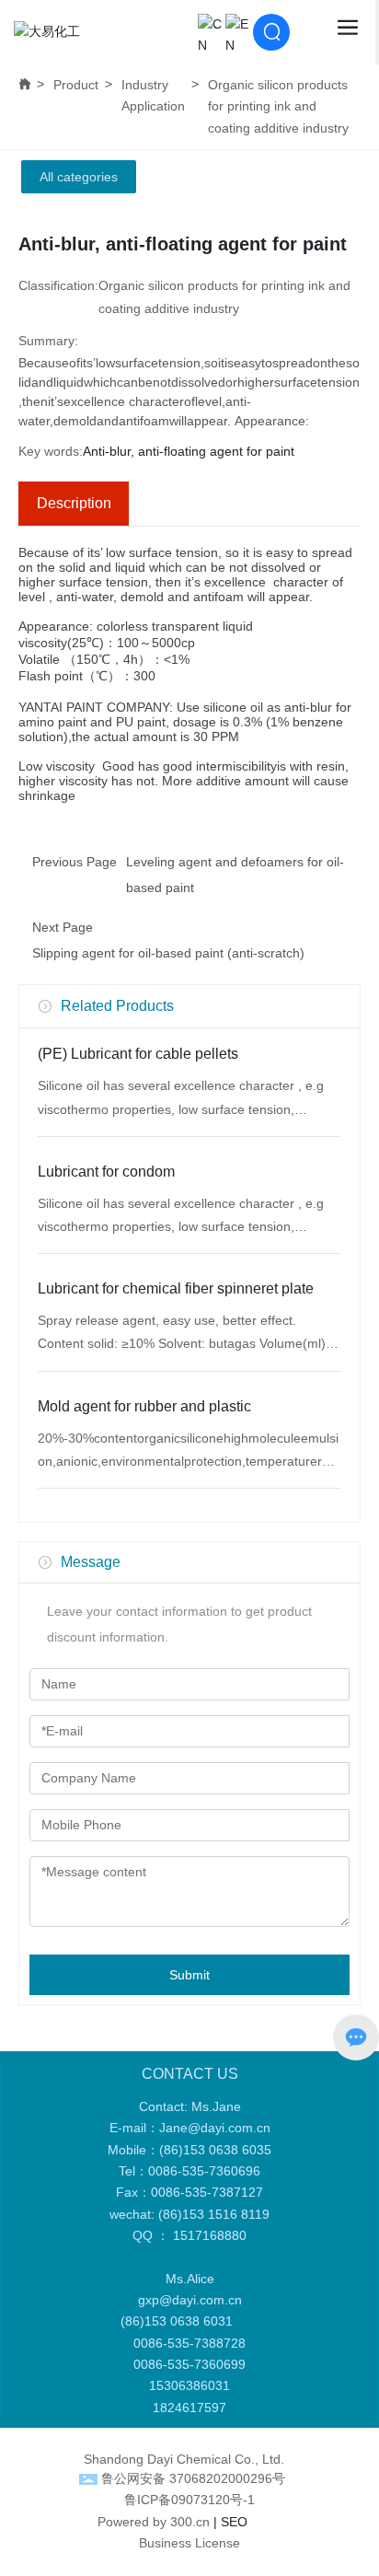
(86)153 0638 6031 (180, 2321)
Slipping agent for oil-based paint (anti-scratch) (168, 953)
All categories (79, 177)
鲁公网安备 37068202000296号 (193, 2478)
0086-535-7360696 (204, 2171)
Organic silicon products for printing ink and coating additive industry (278, 106)
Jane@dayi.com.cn (215, 2128)
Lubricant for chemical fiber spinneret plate (176, 1288)
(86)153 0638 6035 (215, 2150)
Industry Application (153, 95)
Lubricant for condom (106, 1172)
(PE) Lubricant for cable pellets (138, 1054)
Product (76, 85)
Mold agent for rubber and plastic (144, 1406)
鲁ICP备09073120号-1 (189, 2500)
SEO (234, 2522)
